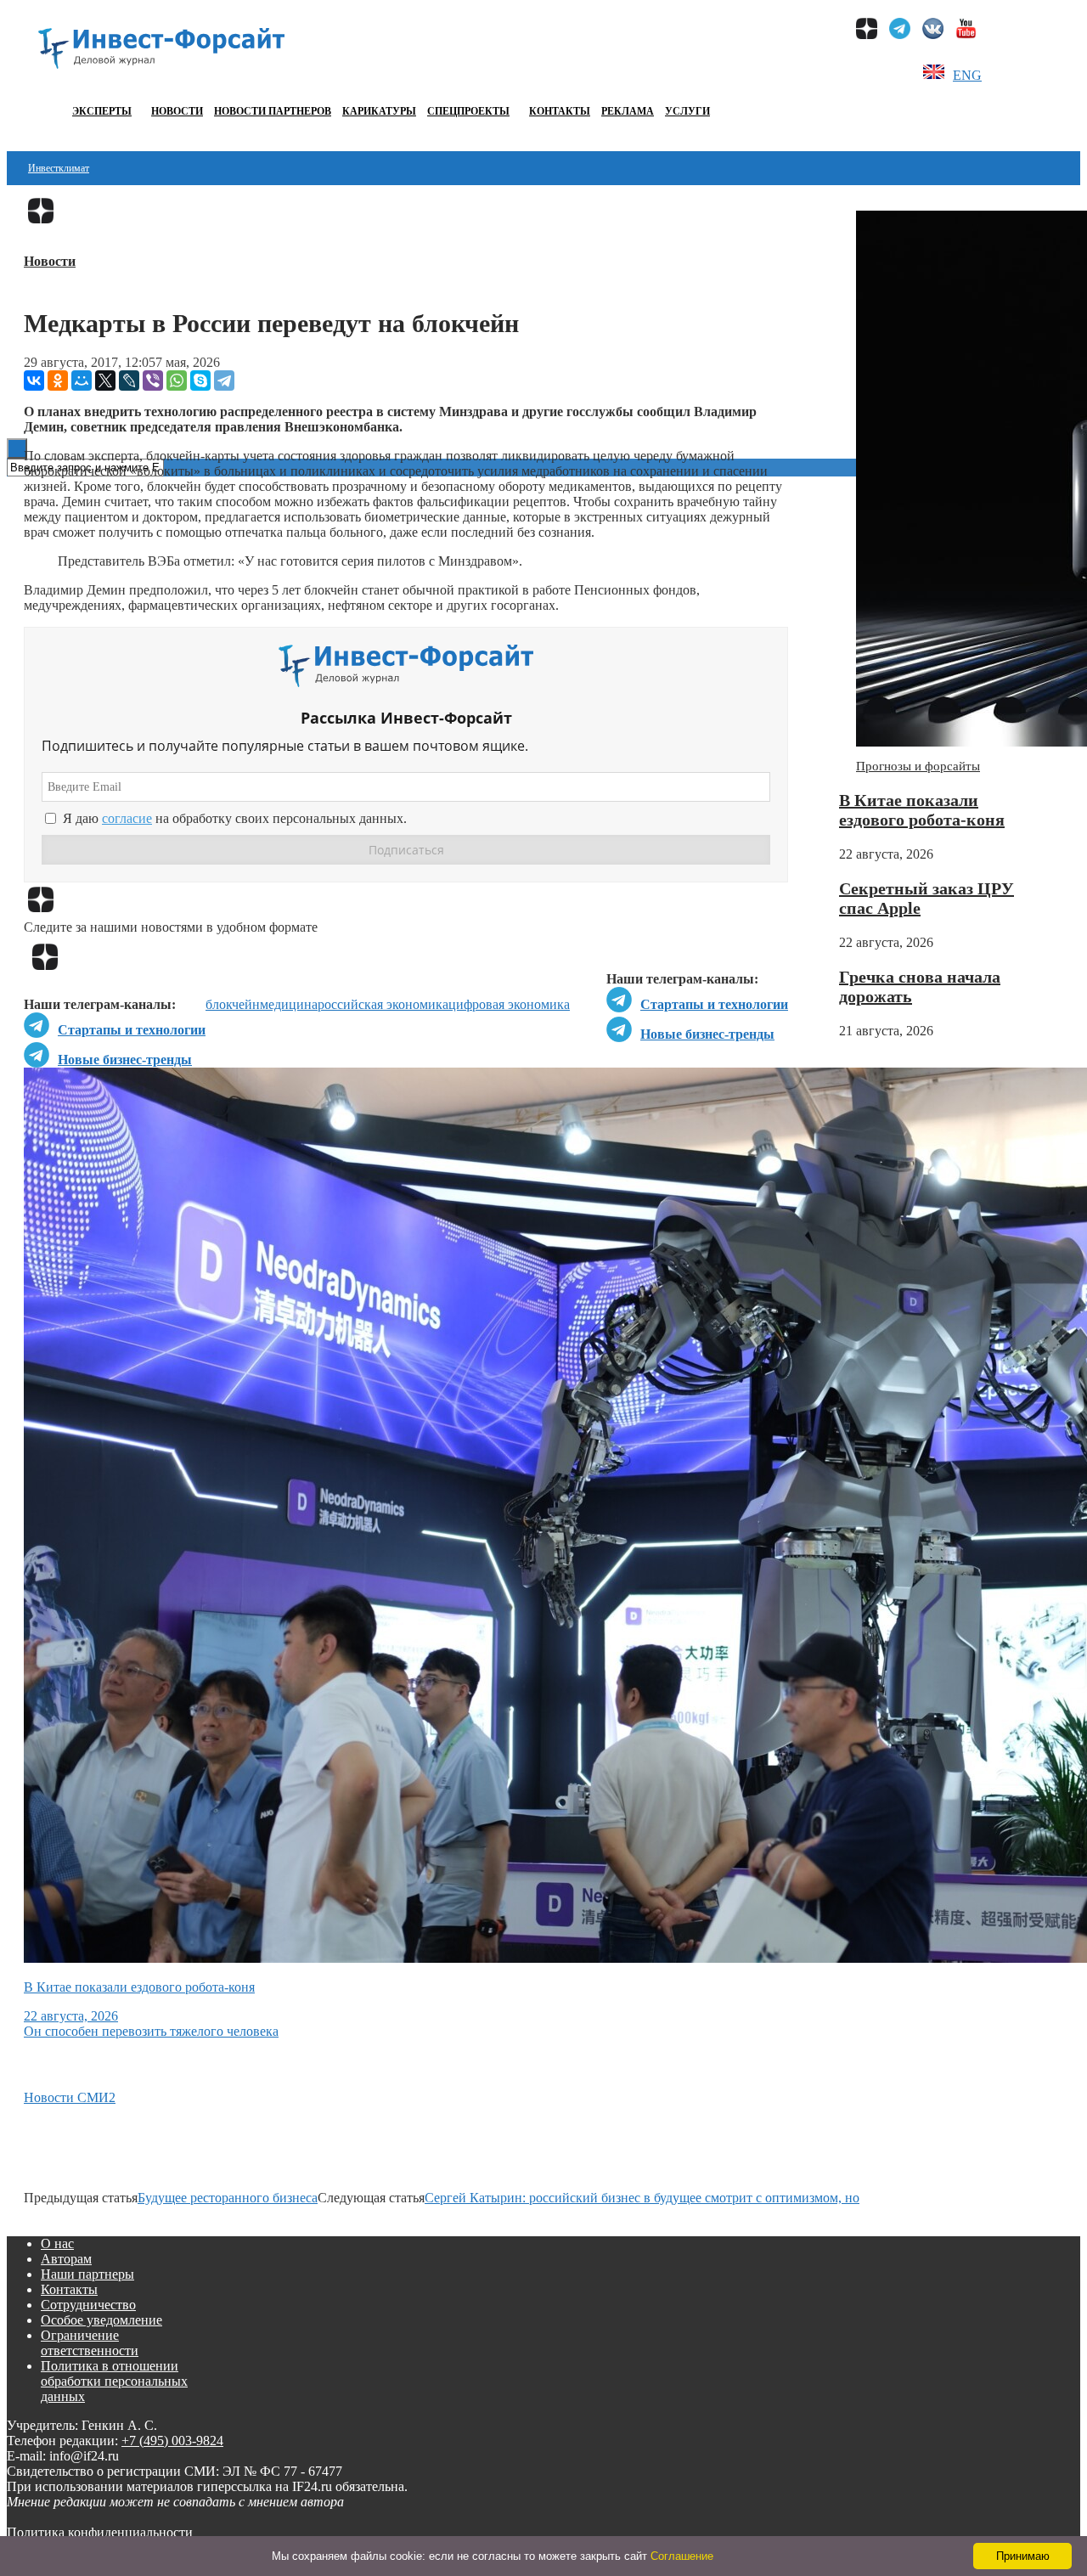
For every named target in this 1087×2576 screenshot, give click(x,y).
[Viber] (153, 380)
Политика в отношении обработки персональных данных (114, 2381)
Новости (177, 111)
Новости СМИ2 (70, 2097)
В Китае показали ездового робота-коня (922, 810)
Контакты (560, 111)
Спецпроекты (468, 111)
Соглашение (682, 2556)
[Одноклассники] (58, 380)
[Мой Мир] (82, 380)
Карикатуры (379, 111)
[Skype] (200, 380)
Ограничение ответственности (90, 2343)
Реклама (628, 111)
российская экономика (383, 1004)
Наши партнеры (87, 2274)
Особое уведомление (101, 2320)
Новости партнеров (273, 111)
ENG (967, 75)
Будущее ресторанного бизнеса (228, 2198)
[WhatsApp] (177, 380)
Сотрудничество (88, 2305)
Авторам (66, 2259)
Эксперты (102, 111)
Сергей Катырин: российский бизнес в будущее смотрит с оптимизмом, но (642, 2198)
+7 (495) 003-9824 (172, 2441)
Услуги (687, 111)
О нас (57, 2243)
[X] (105, 380)
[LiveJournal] (129, 380)
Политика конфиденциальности (100, 2532)
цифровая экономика (509, 1004)
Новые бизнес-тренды (707, 1034)
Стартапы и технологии (714, 1004)
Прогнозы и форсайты (918, 766)
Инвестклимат (59, 168)
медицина (289, 1004)
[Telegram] (224, 380)
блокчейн (233, 1004)
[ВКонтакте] (34, 380)
